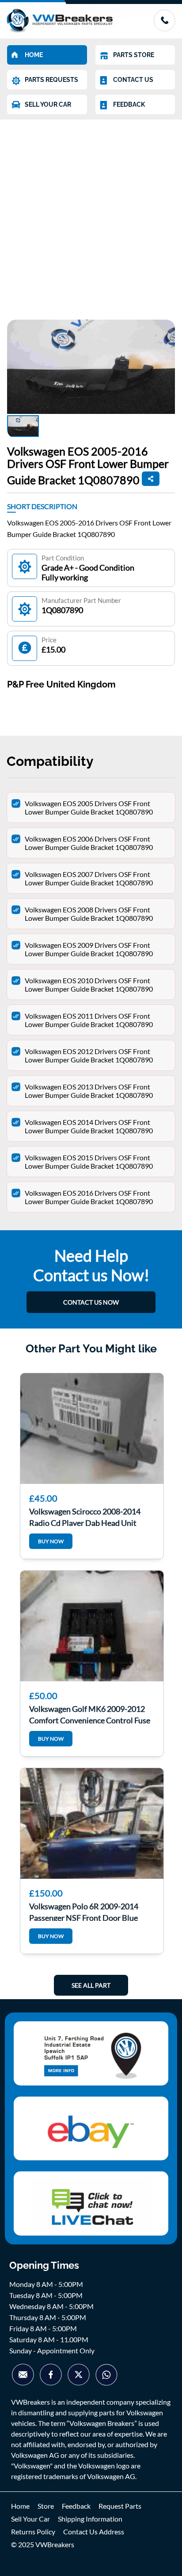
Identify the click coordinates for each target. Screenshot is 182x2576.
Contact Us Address (94, 2532)
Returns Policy (33, 2532)
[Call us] (164, 29)
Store (46, 2506)
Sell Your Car (30, 2519)
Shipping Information (90, 2519)
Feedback (76, 2506)
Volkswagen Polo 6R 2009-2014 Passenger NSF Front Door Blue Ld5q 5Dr (84, 1911)
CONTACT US (133, 80)
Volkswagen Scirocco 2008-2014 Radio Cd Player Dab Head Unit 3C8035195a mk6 (85, 1516)
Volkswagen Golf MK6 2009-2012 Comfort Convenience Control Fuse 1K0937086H (90, 1714)
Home (20, 2506)
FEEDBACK (129, 104)
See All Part (91, 1985)
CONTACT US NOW (91, 1302)
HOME (34, 55)
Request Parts (120, 2506)
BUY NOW (51, 1541)
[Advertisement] (91, 215)
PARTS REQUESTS (51, 80)
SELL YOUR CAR (48, 104)
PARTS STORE (134, 55)
